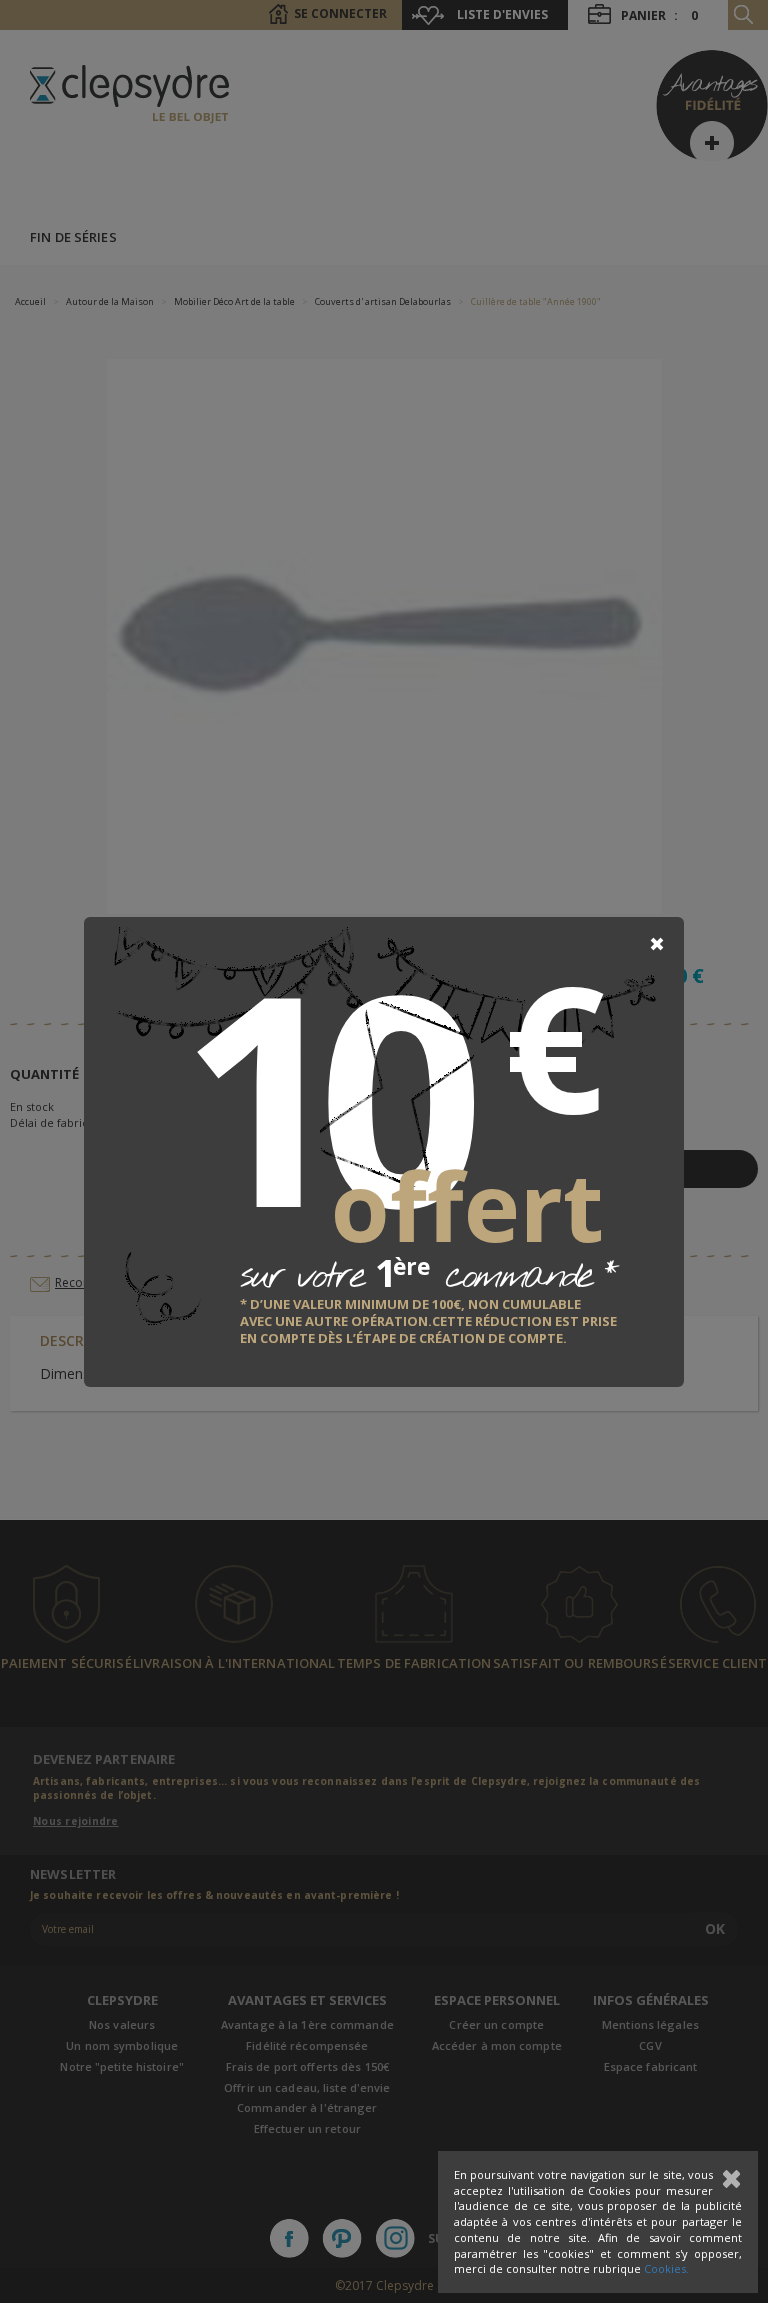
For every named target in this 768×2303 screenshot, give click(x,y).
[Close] (657, 944)
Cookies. (666, 2268)
